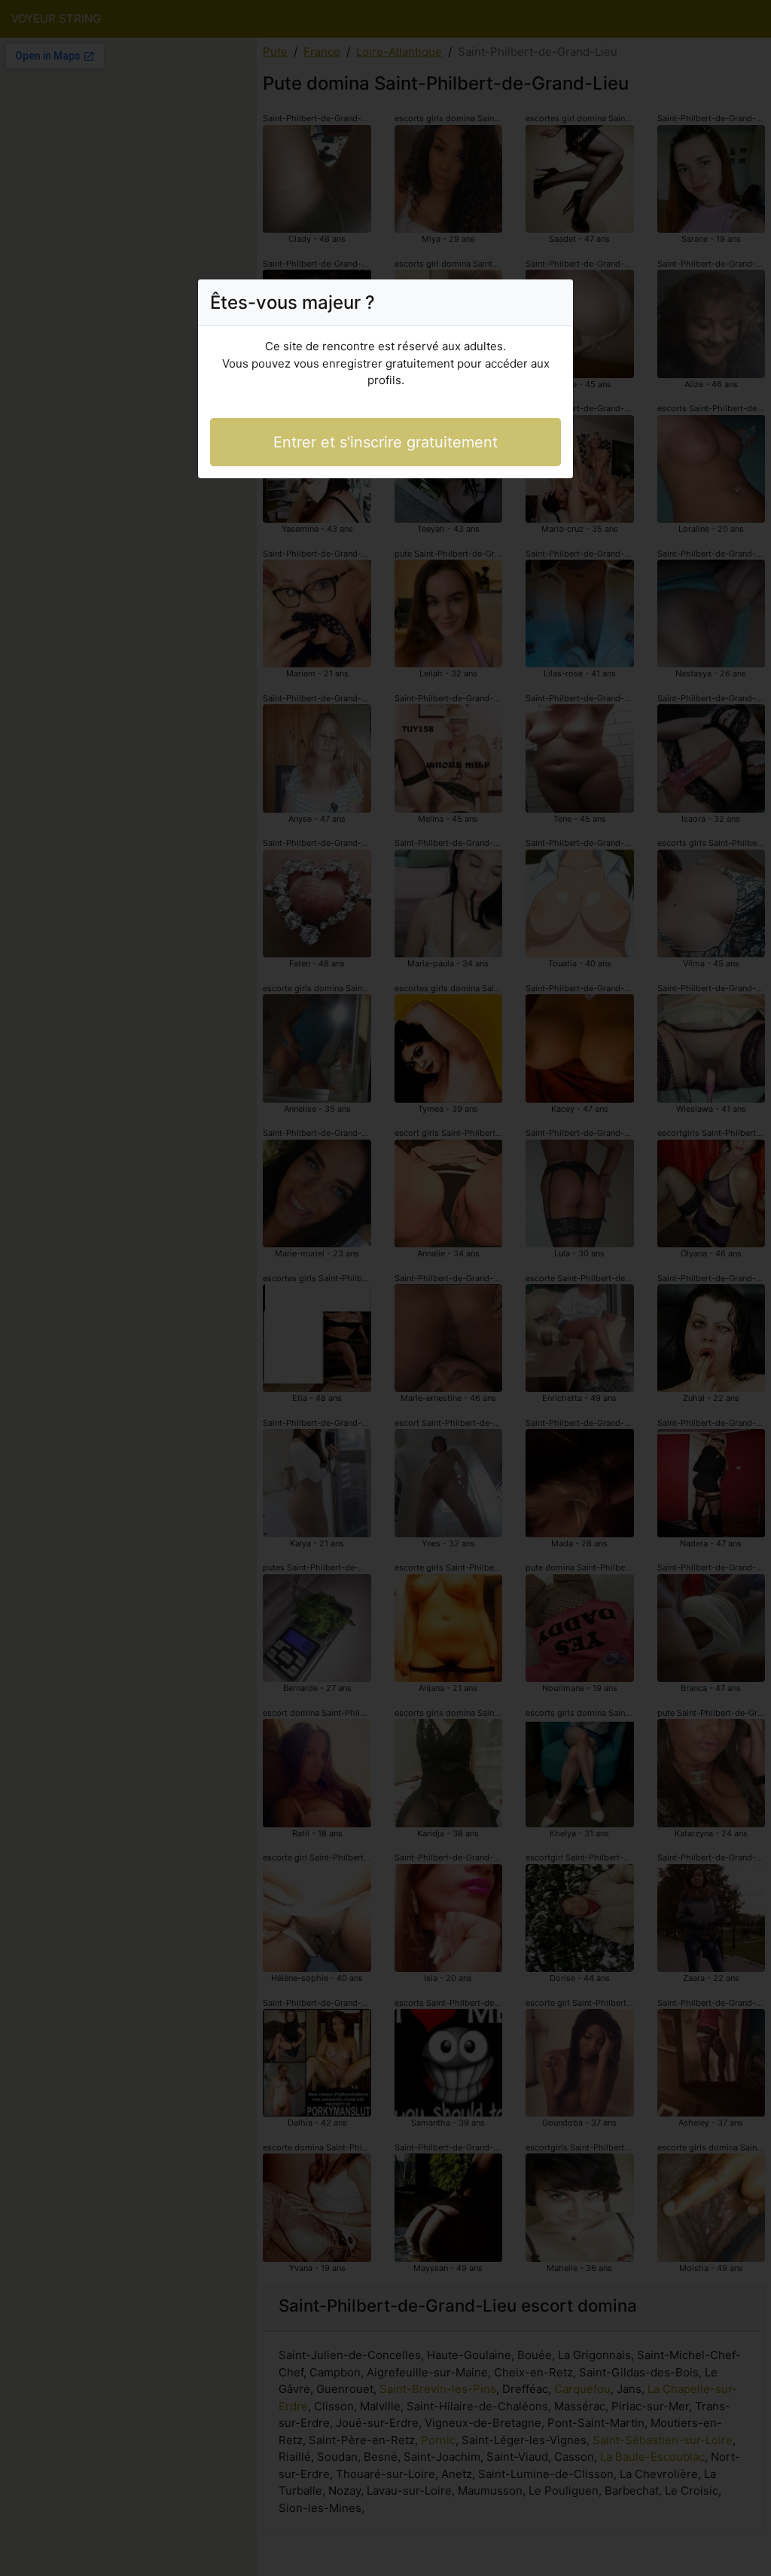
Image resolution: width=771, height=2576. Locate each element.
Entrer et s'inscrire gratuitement (385, 442)
